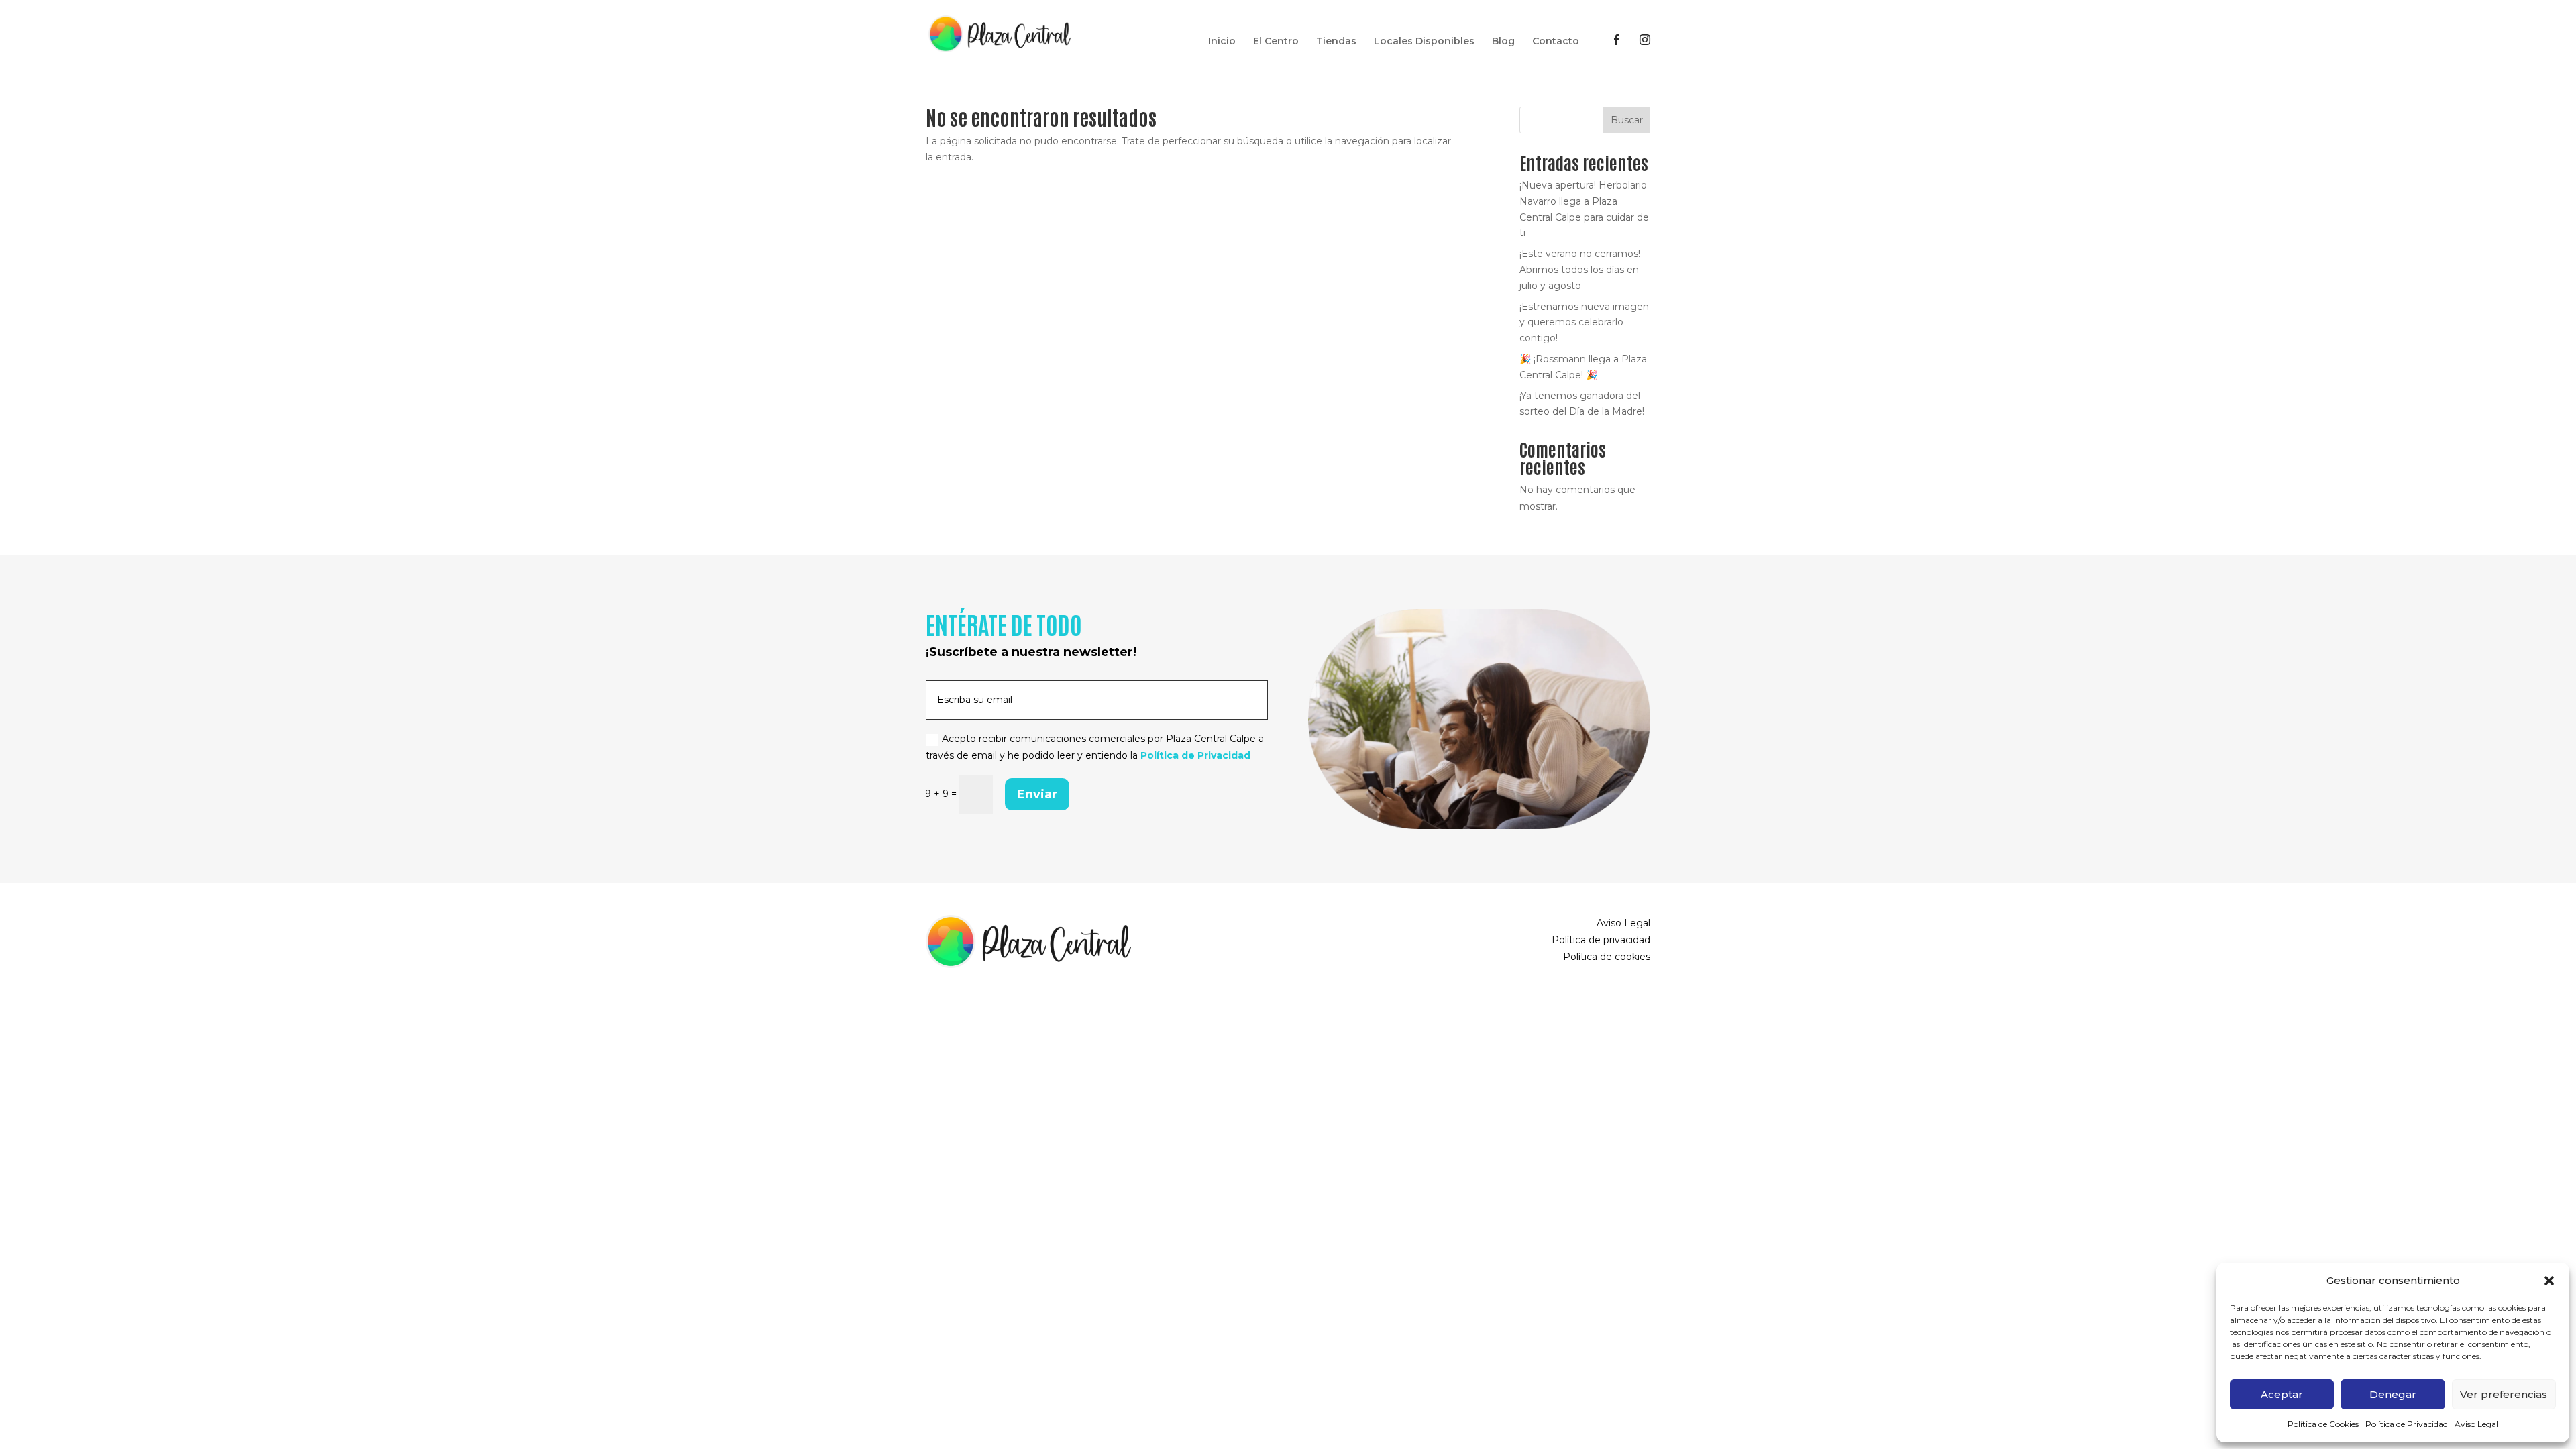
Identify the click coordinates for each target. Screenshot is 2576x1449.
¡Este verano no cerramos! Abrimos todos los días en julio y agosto (1580, 270)
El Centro (1276, 42)
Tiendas (1336, 42)
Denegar (2393, 1394)
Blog (1503, 42)
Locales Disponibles (1424, 42)
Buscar (1627, 120)
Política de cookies (1607, 957)
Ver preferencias (2504, 1394)
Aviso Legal (2476, 1424)
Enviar (1037, 794)
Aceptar (2282, 1394)
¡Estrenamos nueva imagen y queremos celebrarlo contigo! (1584, 323)
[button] (2549, 1281)
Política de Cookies (2323, 1424)
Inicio (1222, 42)
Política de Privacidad (2407, 1424)
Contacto (1556, 42)
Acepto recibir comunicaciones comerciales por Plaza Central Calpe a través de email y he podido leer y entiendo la (1095, 747)
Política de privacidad (1601, 940)
